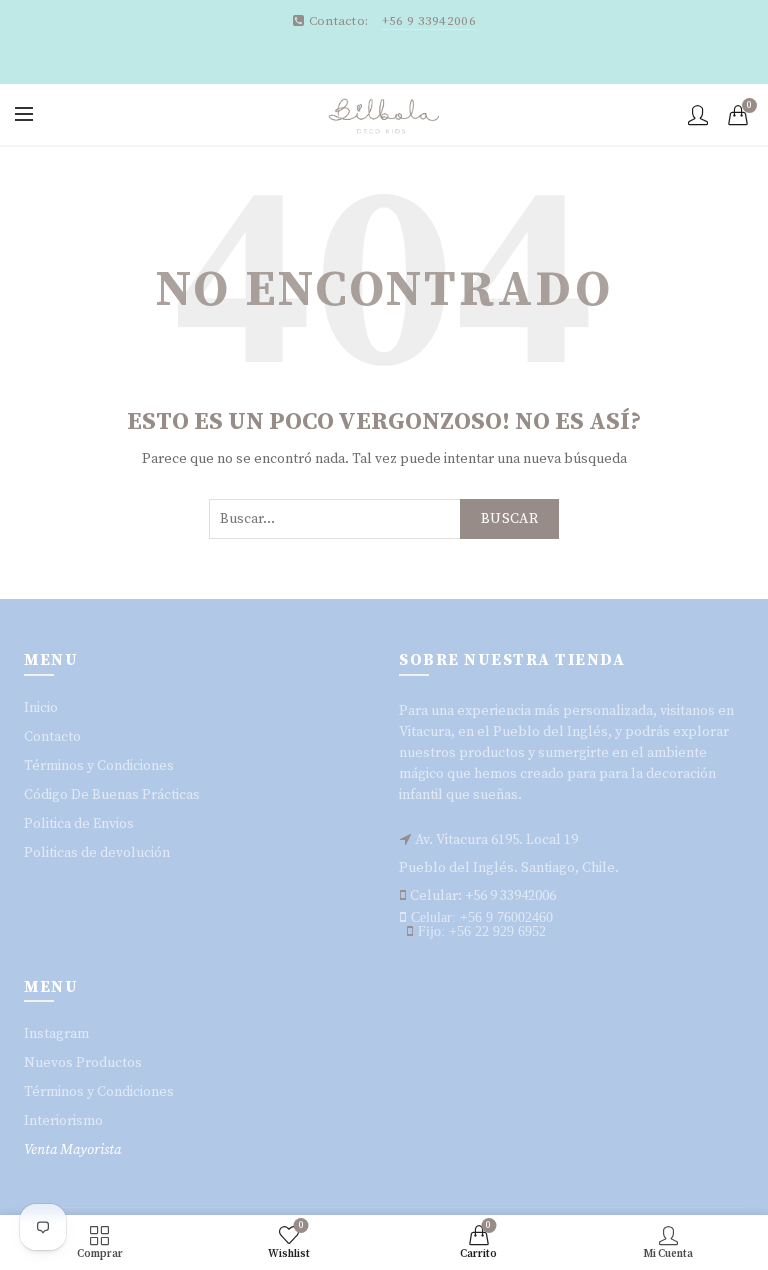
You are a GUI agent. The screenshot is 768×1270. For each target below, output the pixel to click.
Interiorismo (63, 1121)
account (698, 115)
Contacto (52, 737)
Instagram (56, 1034)
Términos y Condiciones (99, 766)
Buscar (509, 519)
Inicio (41, 708)
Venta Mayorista (72, 1150)
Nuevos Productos (83, 1063)
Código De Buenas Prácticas (112, 795)
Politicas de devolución (97, 853)
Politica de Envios (79, 824)
